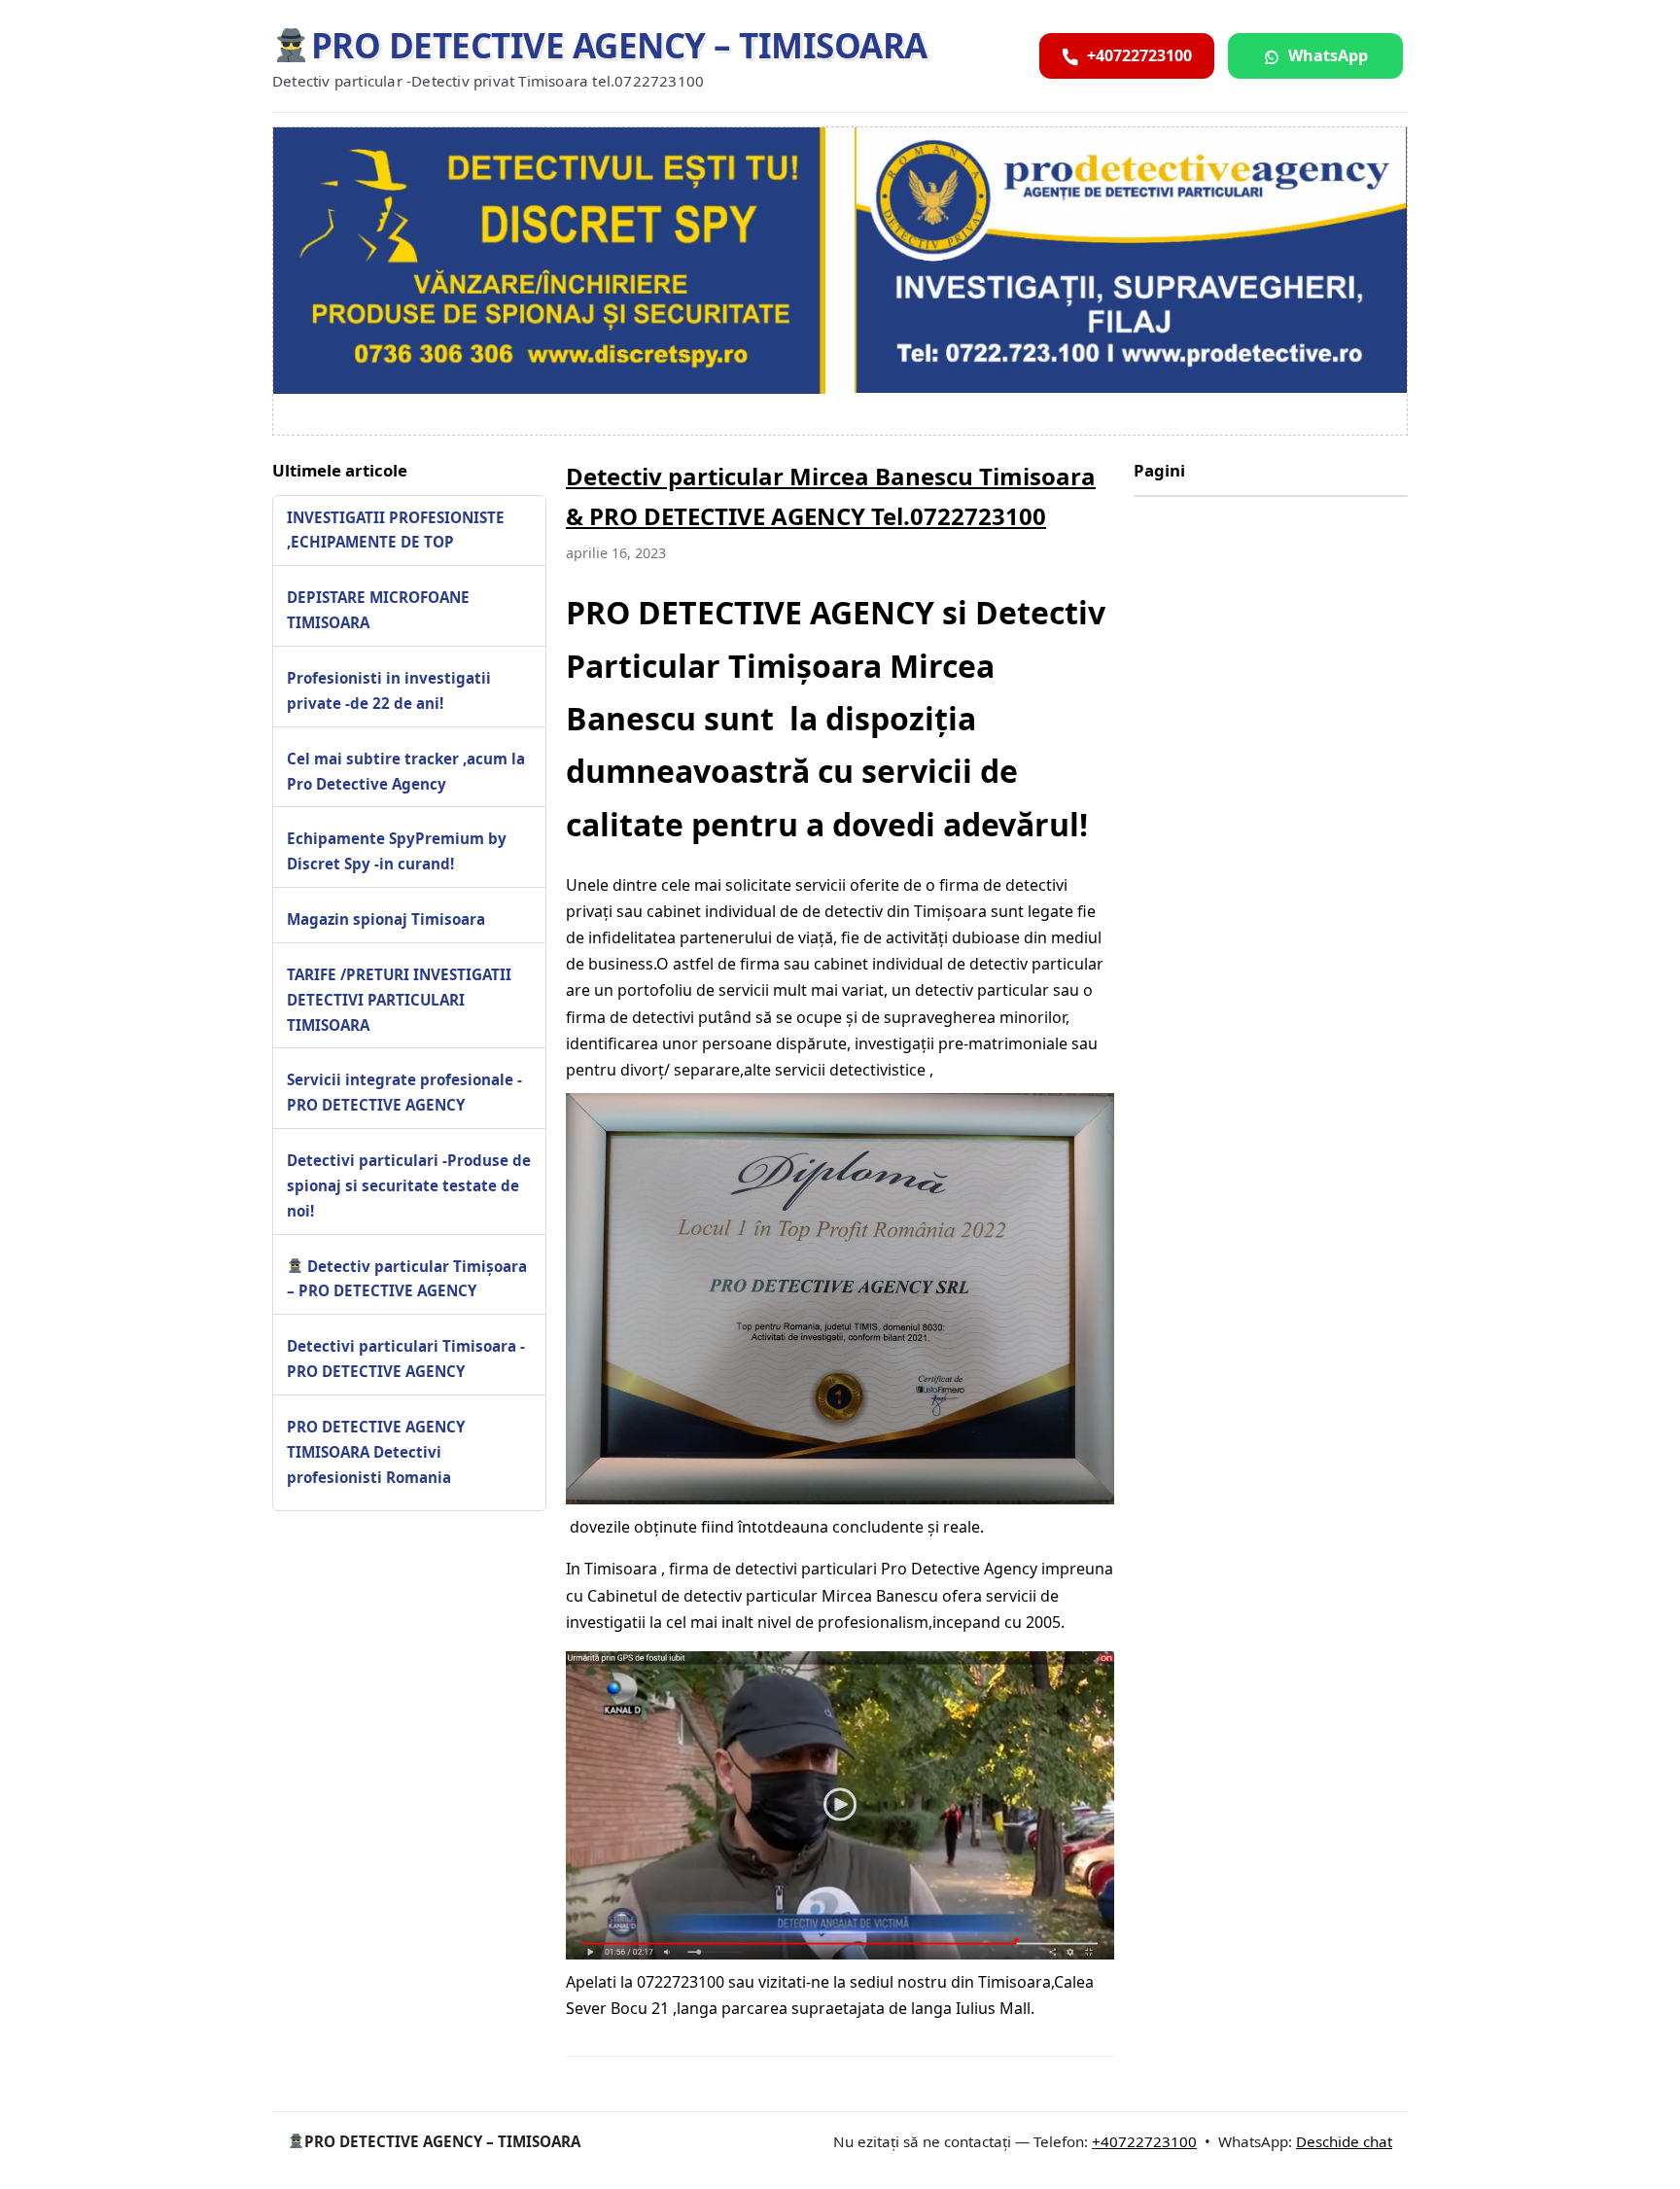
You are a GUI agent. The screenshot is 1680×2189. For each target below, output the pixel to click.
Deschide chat (1344, 2141)
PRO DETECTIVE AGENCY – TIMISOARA (619, 45)
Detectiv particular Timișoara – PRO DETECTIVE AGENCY (407, 1278)
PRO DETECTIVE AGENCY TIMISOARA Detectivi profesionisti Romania (376, 1452)
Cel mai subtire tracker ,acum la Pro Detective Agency (406, 770)
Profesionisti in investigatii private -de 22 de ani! (389, 690)
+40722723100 (1144, 2141)
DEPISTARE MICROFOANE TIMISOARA (378, 610)
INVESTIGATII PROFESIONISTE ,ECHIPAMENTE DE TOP (396, 529)
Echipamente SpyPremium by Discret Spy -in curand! (397, 851)
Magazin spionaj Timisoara (386, 919)
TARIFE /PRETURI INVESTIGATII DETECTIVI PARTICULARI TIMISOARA (399, 1000)
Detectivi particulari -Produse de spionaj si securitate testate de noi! (409, 1185)
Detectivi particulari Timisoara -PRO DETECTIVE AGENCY (406, 1359)
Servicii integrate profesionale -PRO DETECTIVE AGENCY (404, 1092)
